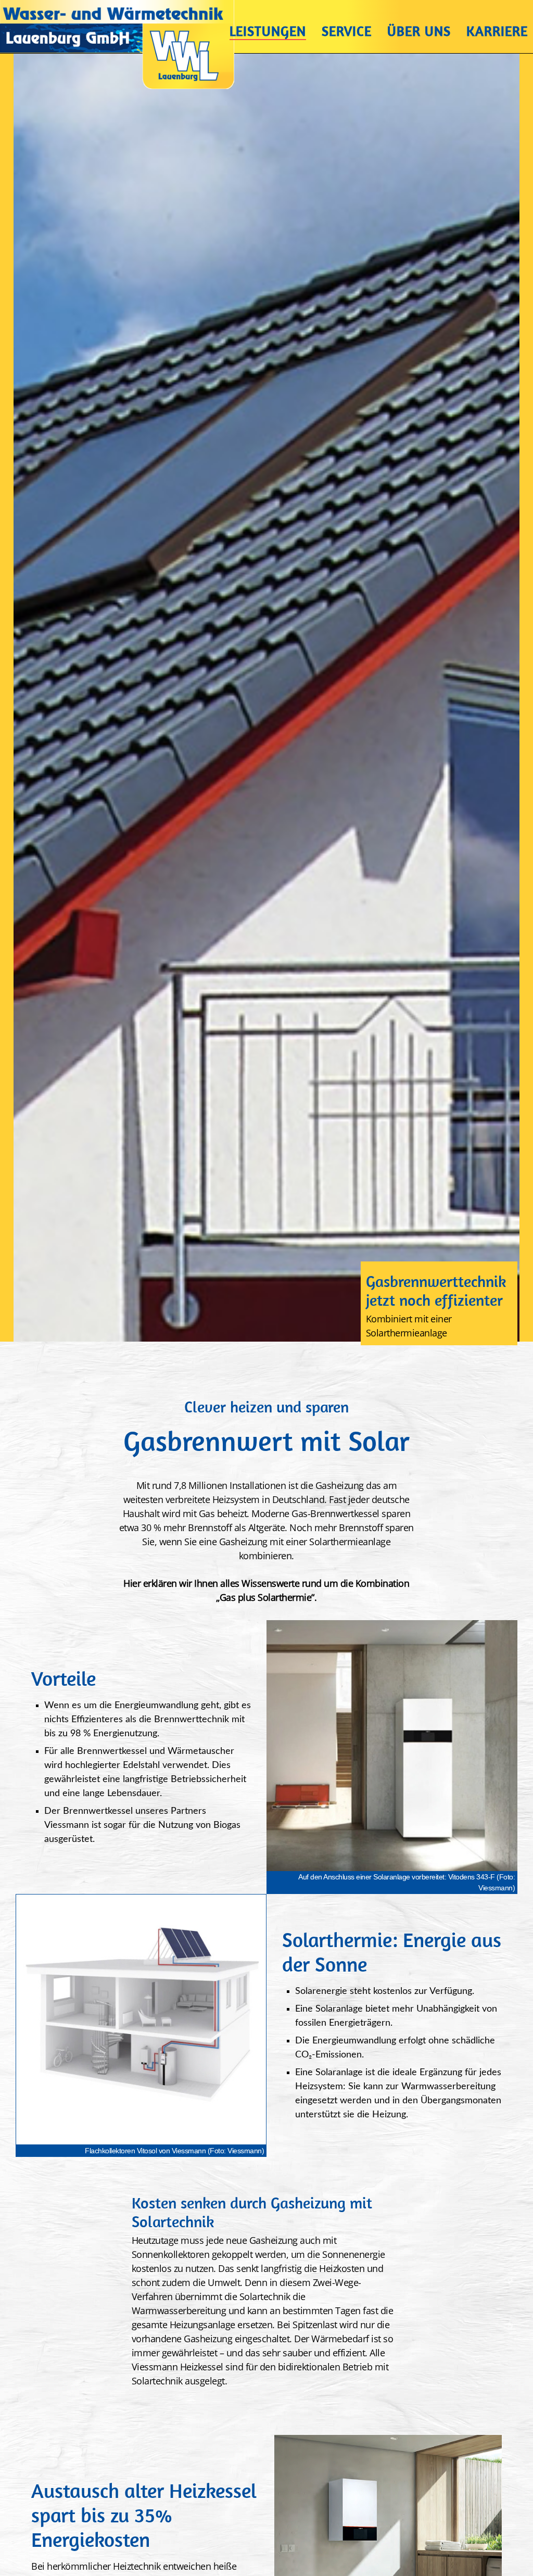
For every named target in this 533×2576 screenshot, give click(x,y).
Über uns (419, 33)
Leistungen (268, 33)
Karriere (497, 33)
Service (347, 33)
